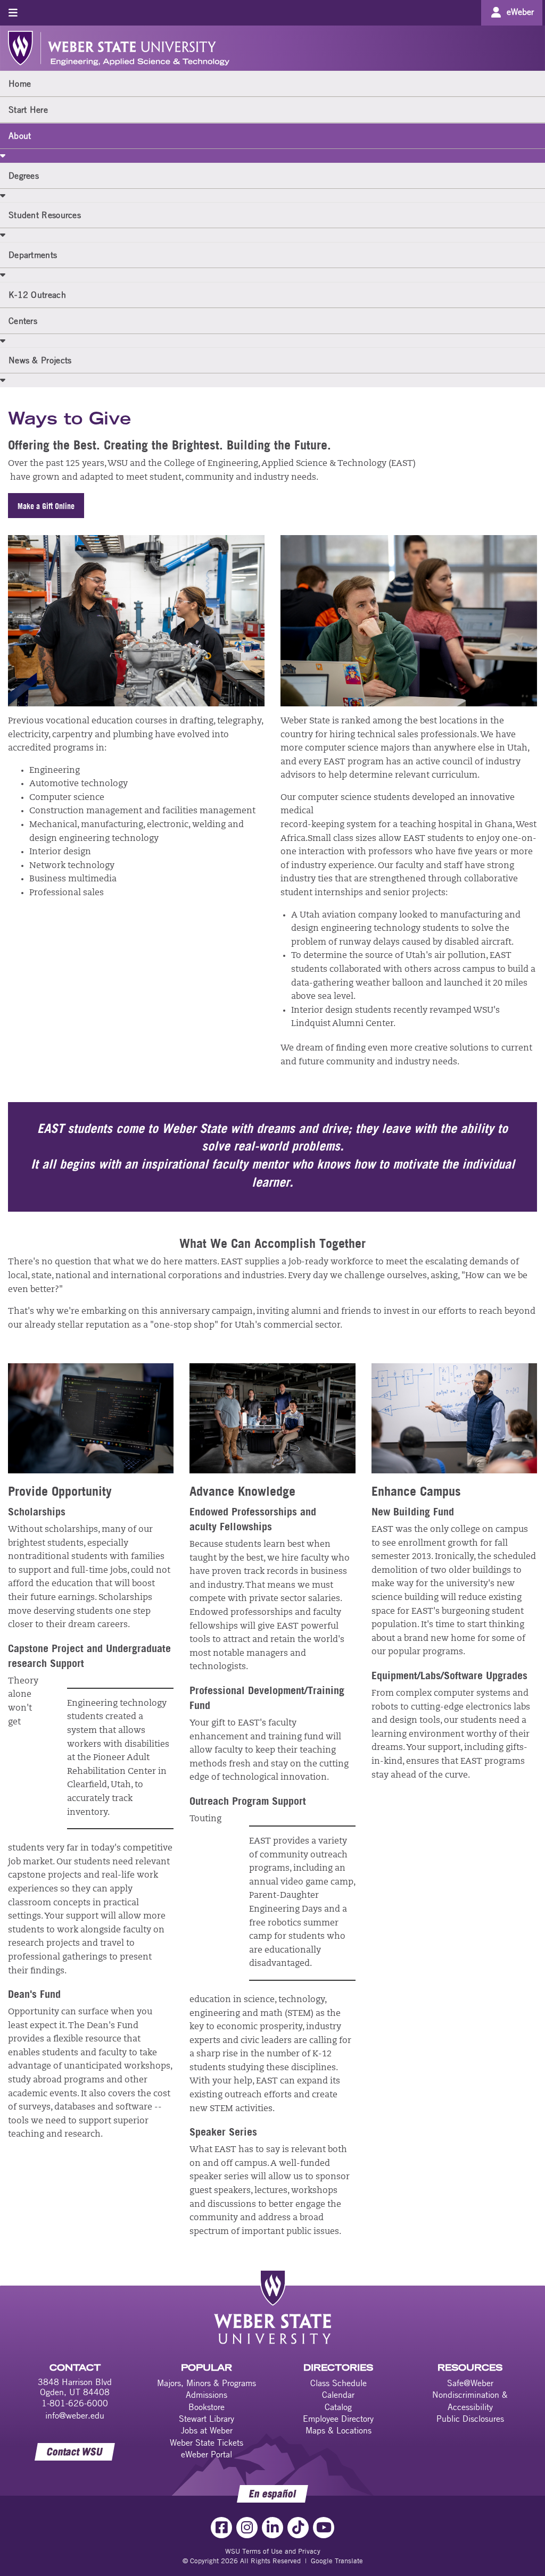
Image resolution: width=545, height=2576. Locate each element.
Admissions (207, 2395)
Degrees (24, 176)
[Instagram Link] (247, 2528)
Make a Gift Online (46, 506)
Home (20, 84)
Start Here (28, 110)
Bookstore (207, 2407)
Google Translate (337, 2561)
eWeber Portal (207, 2454)
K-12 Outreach (37, 295)
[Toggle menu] (13, 12)
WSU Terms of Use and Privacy (273, 2551)
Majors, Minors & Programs (207, 2383)
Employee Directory (338, 2419)
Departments (33, 255)
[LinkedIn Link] (272, 2528)
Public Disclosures (470, 2419)
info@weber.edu (75, 2415)
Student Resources (45, 215)
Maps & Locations (338, 2430)
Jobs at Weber (207, 2430)
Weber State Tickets (207, 2442)
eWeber (520, 12)
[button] (3, 155)
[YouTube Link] (324, 2528)
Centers (23, 321)
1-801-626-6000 (75, 2403)
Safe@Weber (470, 2383)
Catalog (338, 2407)
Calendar (338, 2395)
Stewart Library (207, 2419)
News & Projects (40, 360)
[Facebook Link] (221, 2528)
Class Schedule (338, 2383)
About (20, 136)
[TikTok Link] (298, 2528)
